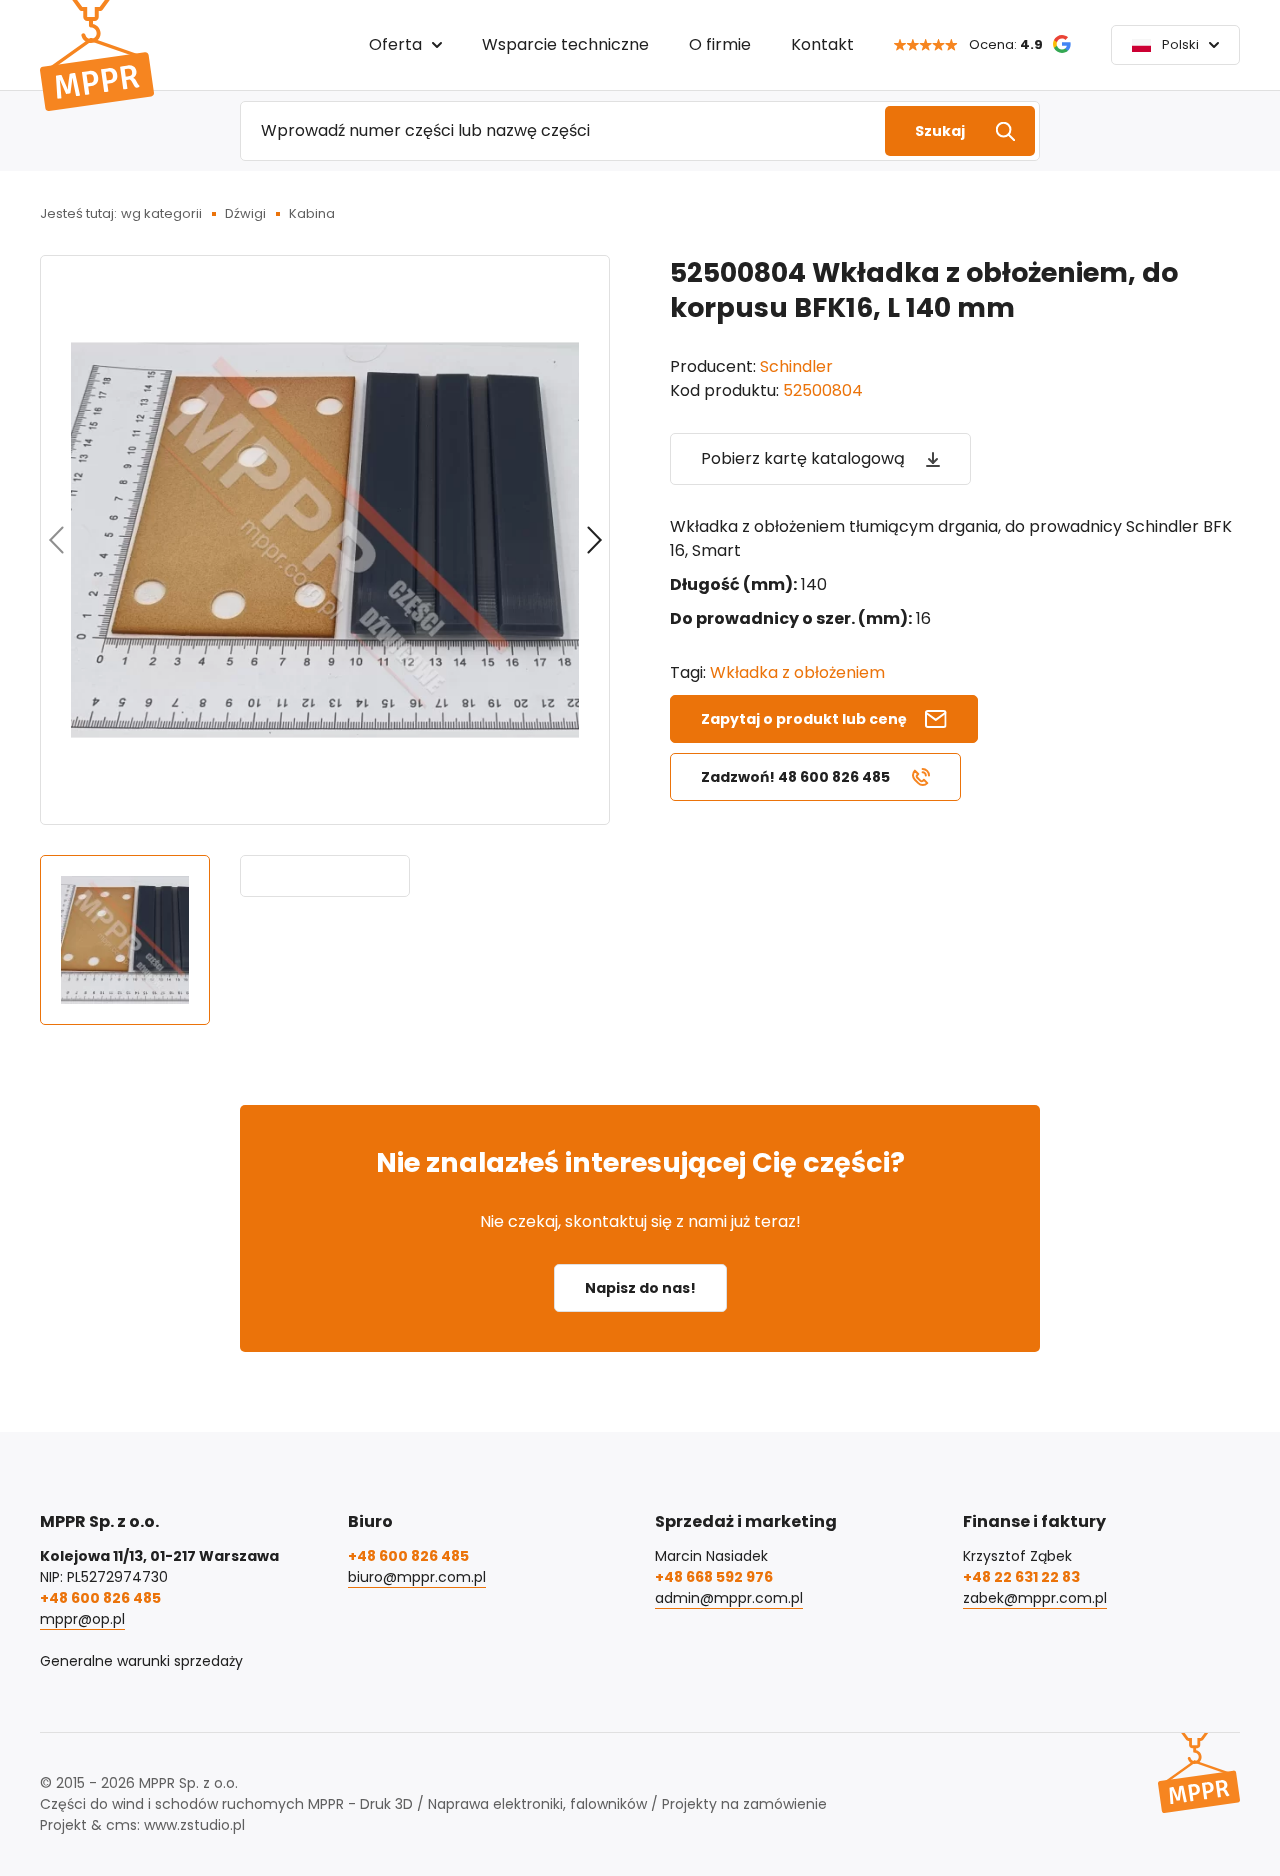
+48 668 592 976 (714, 1577)
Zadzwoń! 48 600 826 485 (795, 777)
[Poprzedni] (56, 540)
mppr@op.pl (82, 1619)
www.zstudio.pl (194, 1825)
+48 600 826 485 (100, 1598)
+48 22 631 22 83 (1021, 1577)
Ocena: (1006, 44)
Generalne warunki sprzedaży (141, 1661)
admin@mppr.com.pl (729, 1598)
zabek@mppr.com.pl (1035, 1598)
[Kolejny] (594, 540)
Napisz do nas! (640, 1288)
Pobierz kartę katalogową (803, 458)
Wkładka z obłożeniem (797, 672)
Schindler (796, 366)
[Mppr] (97, 55)
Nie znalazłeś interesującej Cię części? (640, 1162)
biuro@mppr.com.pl (417, 1577)
